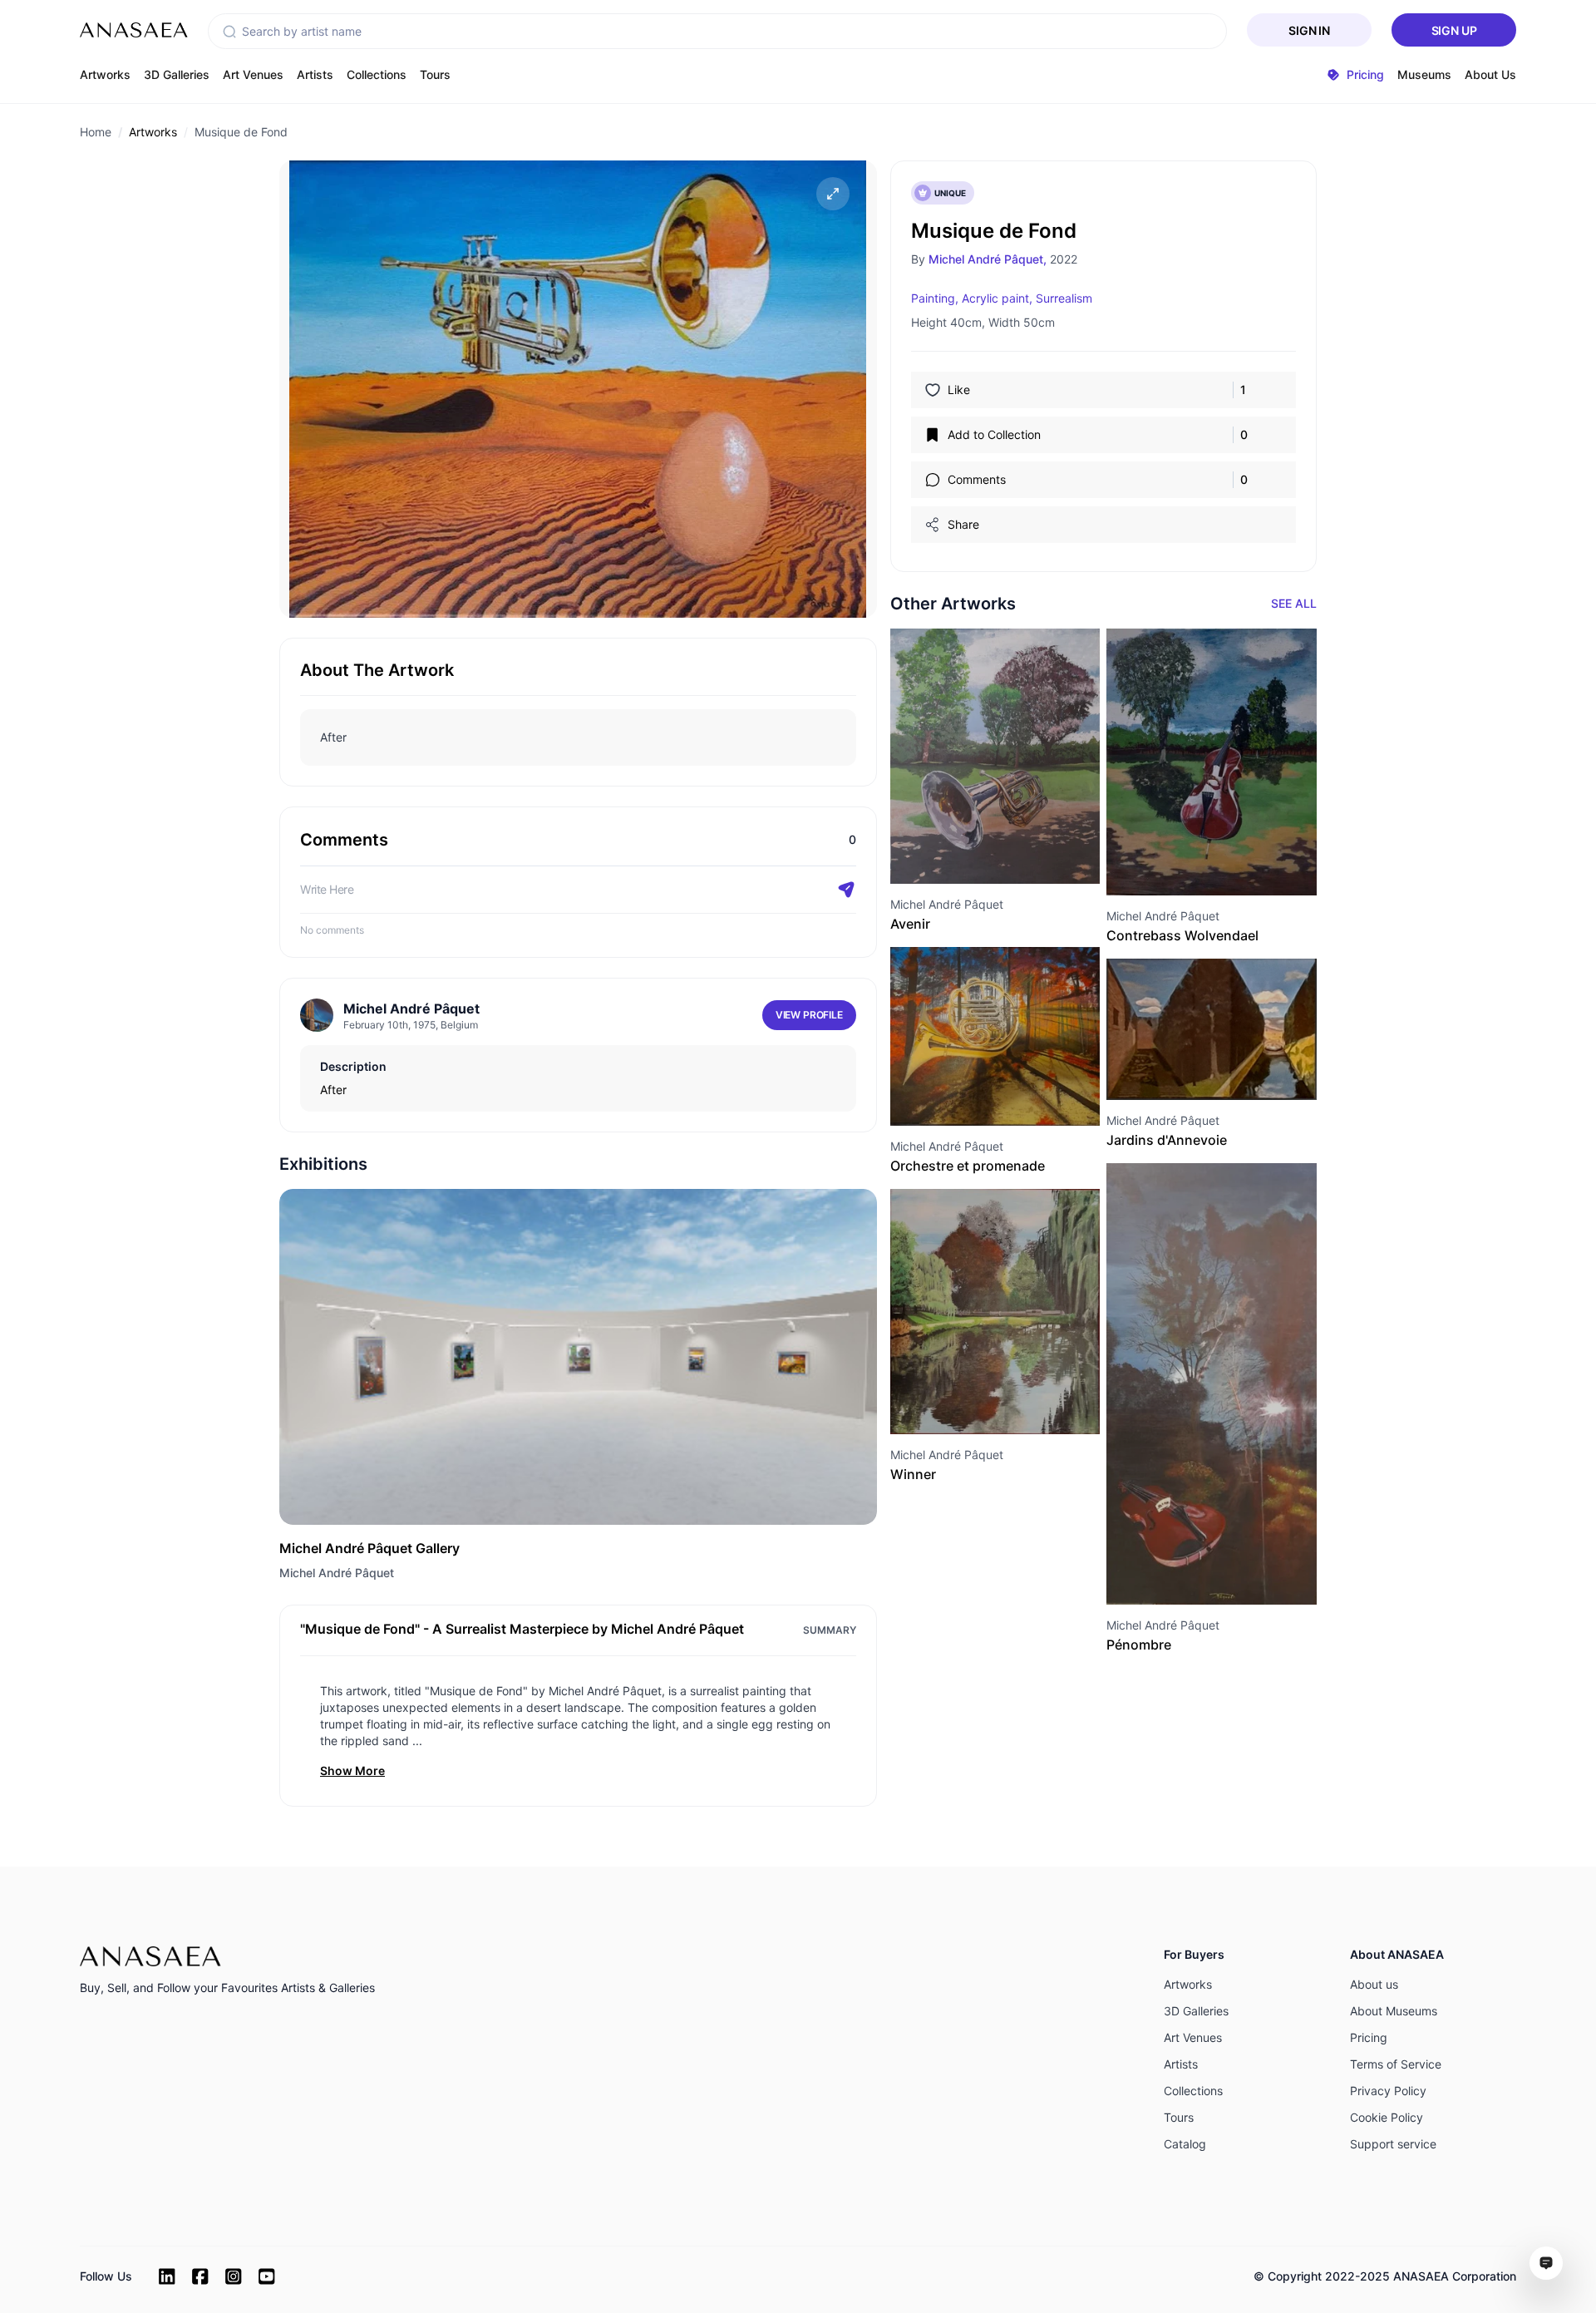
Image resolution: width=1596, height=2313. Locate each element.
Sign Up (1454, 30)
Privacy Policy (1388, 2091)
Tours (435, 74)
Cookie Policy (1387, 2117)
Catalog (1185, 2144)
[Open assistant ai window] (1546, 2263)
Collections (377, 74)
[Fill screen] (833, 194)
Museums (1424, 74)
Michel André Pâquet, (988, 259)
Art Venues (253, 74)
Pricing (1369, 2037)
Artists (315, 74)
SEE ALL (1294, 603)
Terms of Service (1396, 2064)
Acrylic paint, (997, 298)
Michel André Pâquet (337, 1573)
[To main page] (134, 30)
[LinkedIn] (167, 2276)
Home (96, 132)
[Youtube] (267, 2276)
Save (1013, 853)
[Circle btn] (965, 854)
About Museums (1394, 2011)
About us (1374, 1984)
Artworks (105, 74)
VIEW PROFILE (809, 1015)
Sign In (1309, 30)
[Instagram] (234, 2276)
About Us (1490, 74)
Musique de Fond (241, 132)
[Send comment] (846, 890)
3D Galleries (177, 74)
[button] (229, 32)
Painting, (935, 298)
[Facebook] (200, 2276)
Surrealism (1064, 298)
